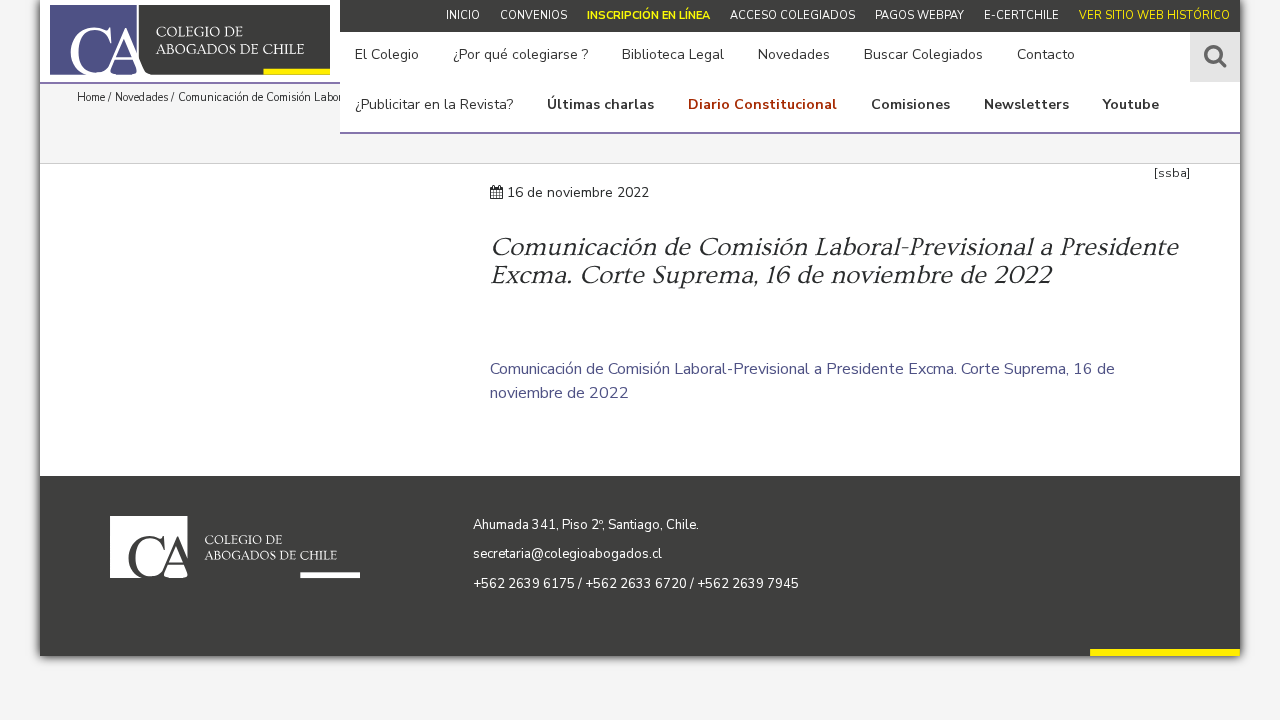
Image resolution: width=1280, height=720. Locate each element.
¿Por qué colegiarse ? (520, 54)
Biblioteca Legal (673, 54)
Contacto (1046, 54)
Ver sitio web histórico (1154, 15)
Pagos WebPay (919, 15)
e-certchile (1021, 15)
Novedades (794, 54)
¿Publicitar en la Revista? (434, 104)
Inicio (463, 15)
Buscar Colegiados (923, 54)
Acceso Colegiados (792, 15)
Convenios (533, 15)
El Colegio (387, 54)
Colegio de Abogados (190, 40)
